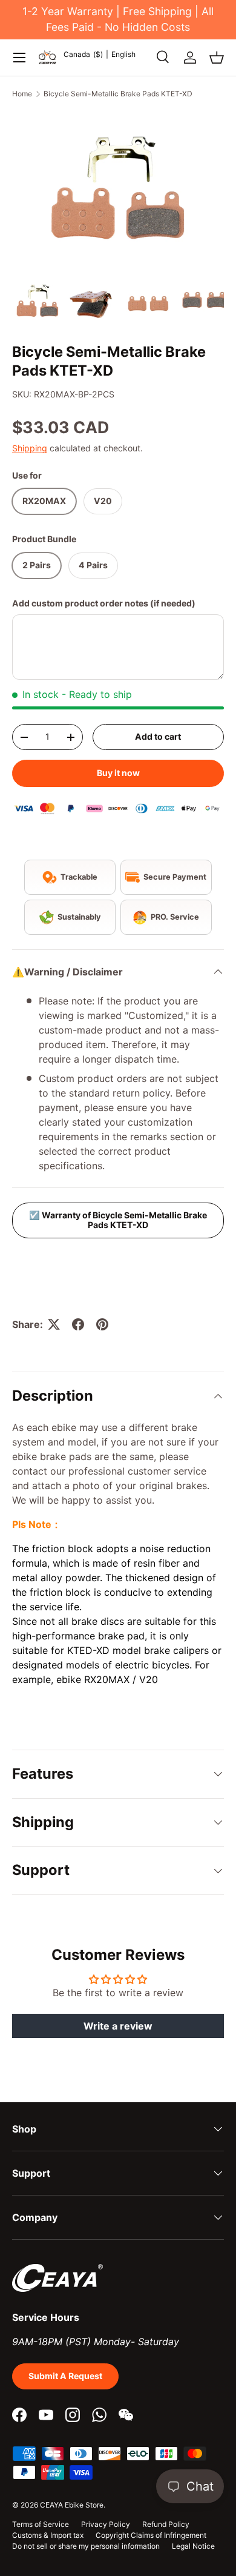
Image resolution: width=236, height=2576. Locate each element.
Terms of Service (41, 2524)
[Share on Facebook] (78, 1324)
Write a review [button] (118, 2026)
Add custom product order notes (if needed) (104, 603)
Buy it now (118, 773)
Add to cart (158, 736)
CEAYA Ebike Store (72, 2505)
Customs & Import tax (48, 2535)
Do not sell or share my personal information (86, 2546)
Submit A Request (65, 2376)
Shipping (30, 448)
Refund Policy (166, 2524)
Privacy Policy (106, 2524)
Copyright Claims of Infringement (151, 2535)
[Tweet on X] (54, 1324)
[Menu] (19, 58)
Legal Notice (193, 2546)
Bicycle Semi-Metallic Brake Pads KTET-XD (118, 94)
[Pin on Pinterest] (102, 1324)
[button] (217, 58)
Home (22, 94)
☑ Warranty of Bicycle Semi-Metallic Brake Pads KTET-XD (118, 1220)
